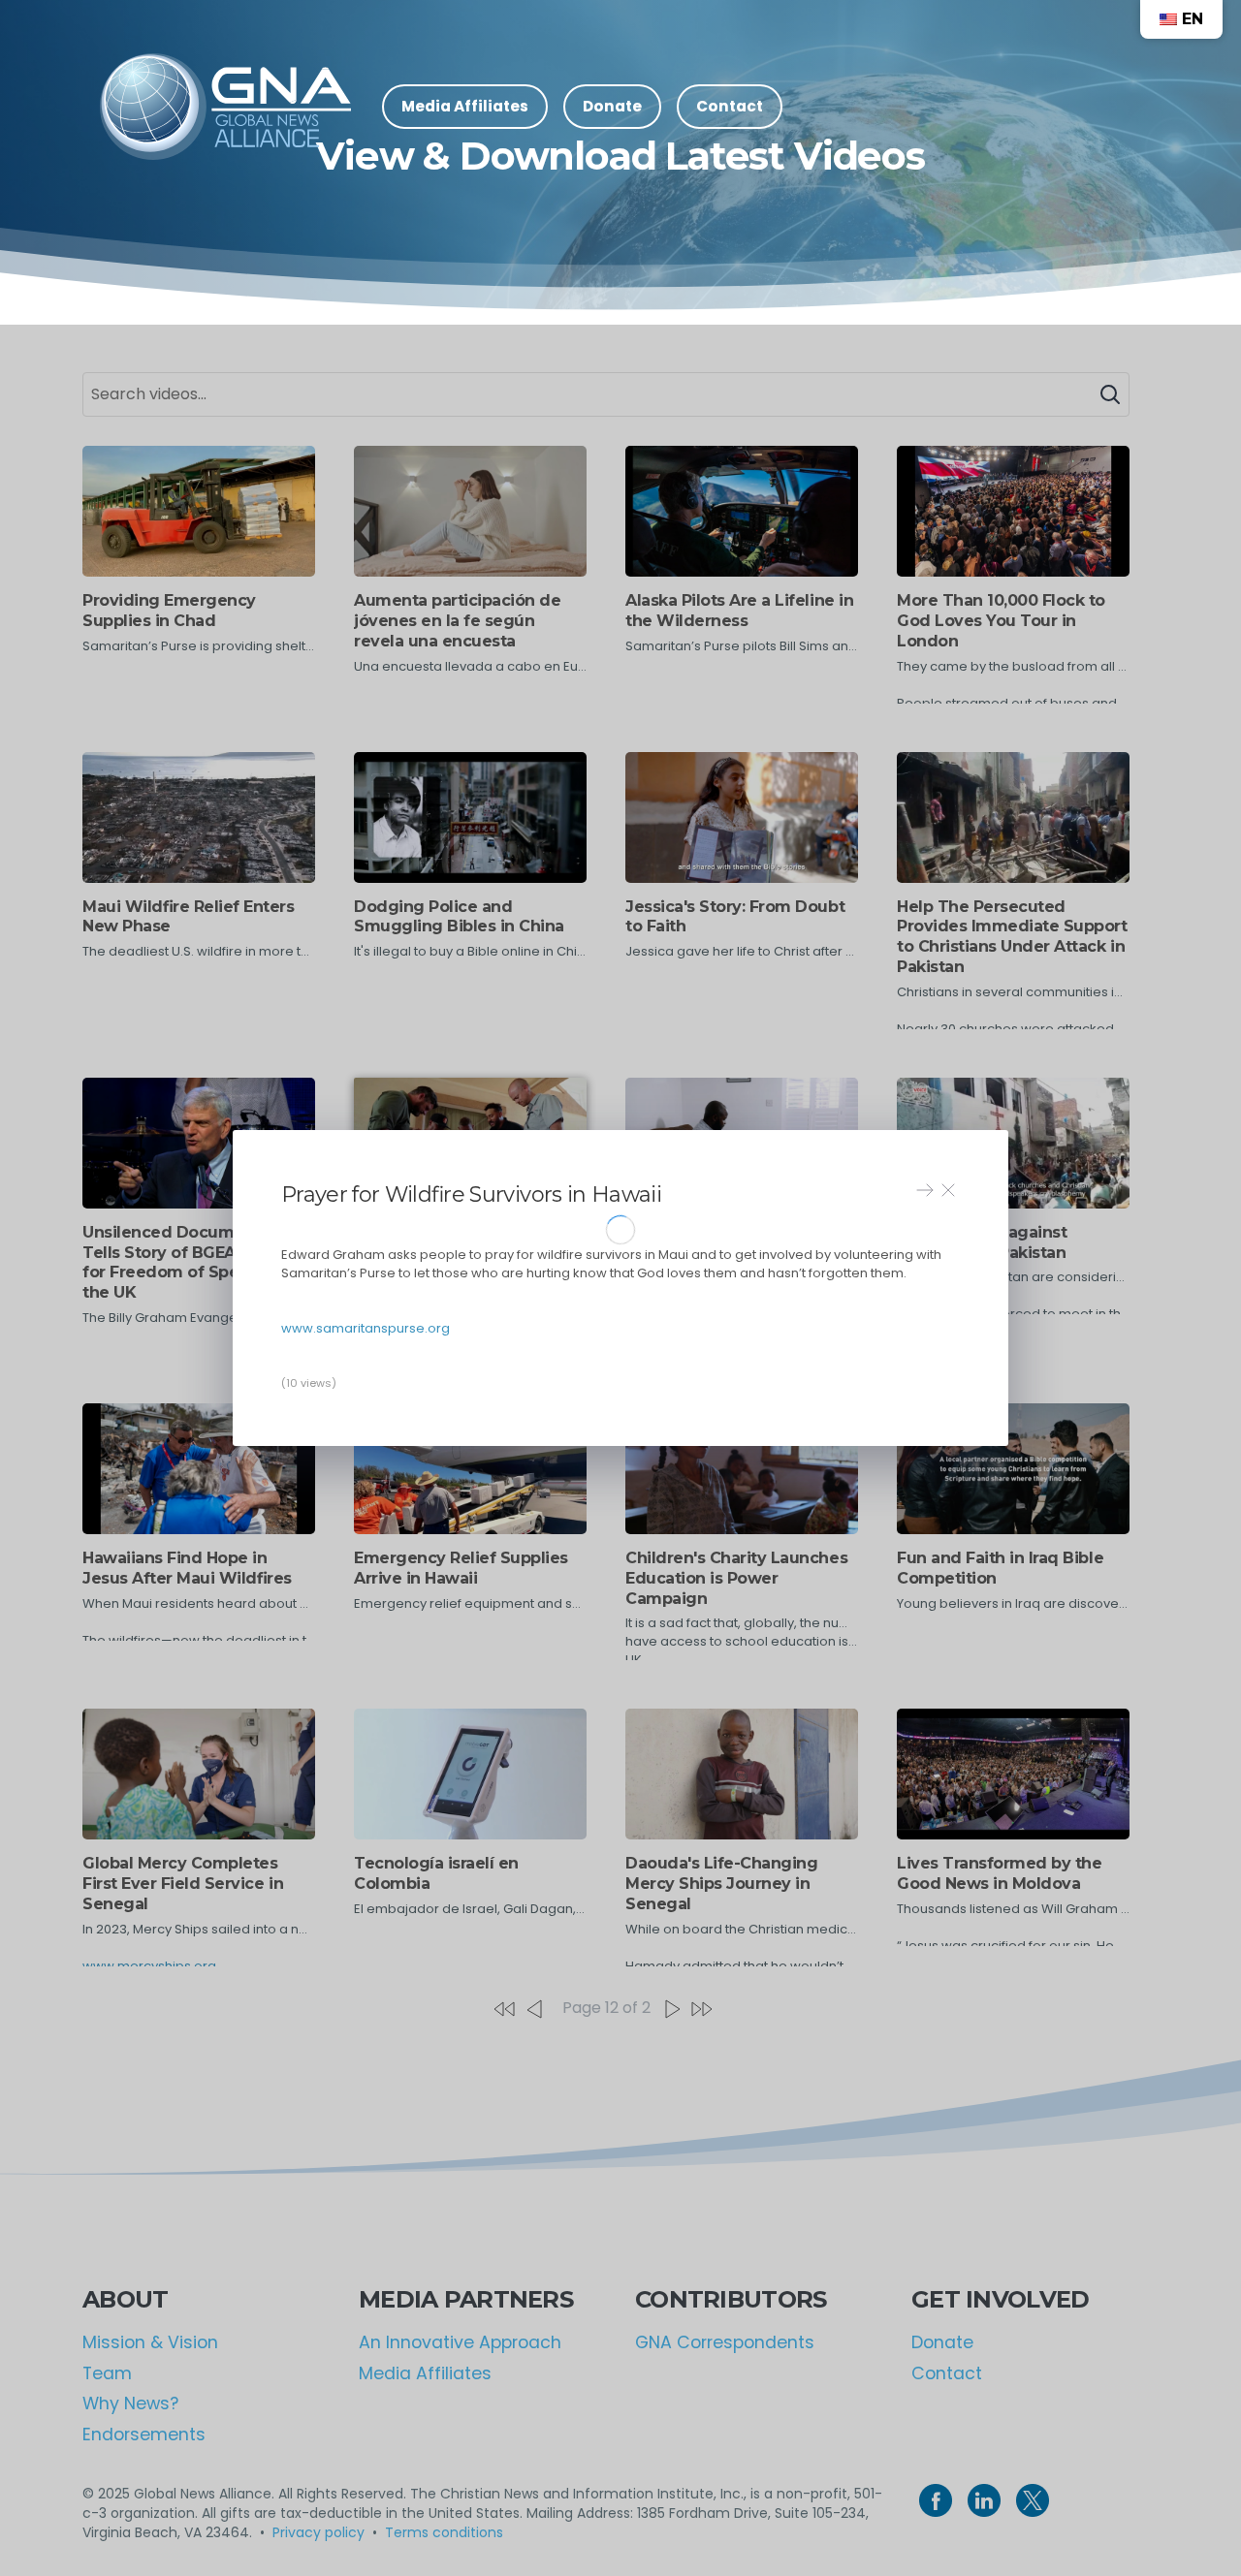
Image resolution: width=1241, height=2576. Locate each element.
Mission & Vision (150, 2342)
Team (107, 2373)
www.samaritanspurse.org (366, 1328)
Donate (942, 2342)
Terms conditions (444, 2532)
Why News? (130, 2403)
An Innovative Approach (460, 2342)
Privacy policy (318, 2532)
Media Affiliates (425, 2373)
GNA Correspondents (725, 2342)
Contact (947, 2373)
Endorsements (144, 2435)
